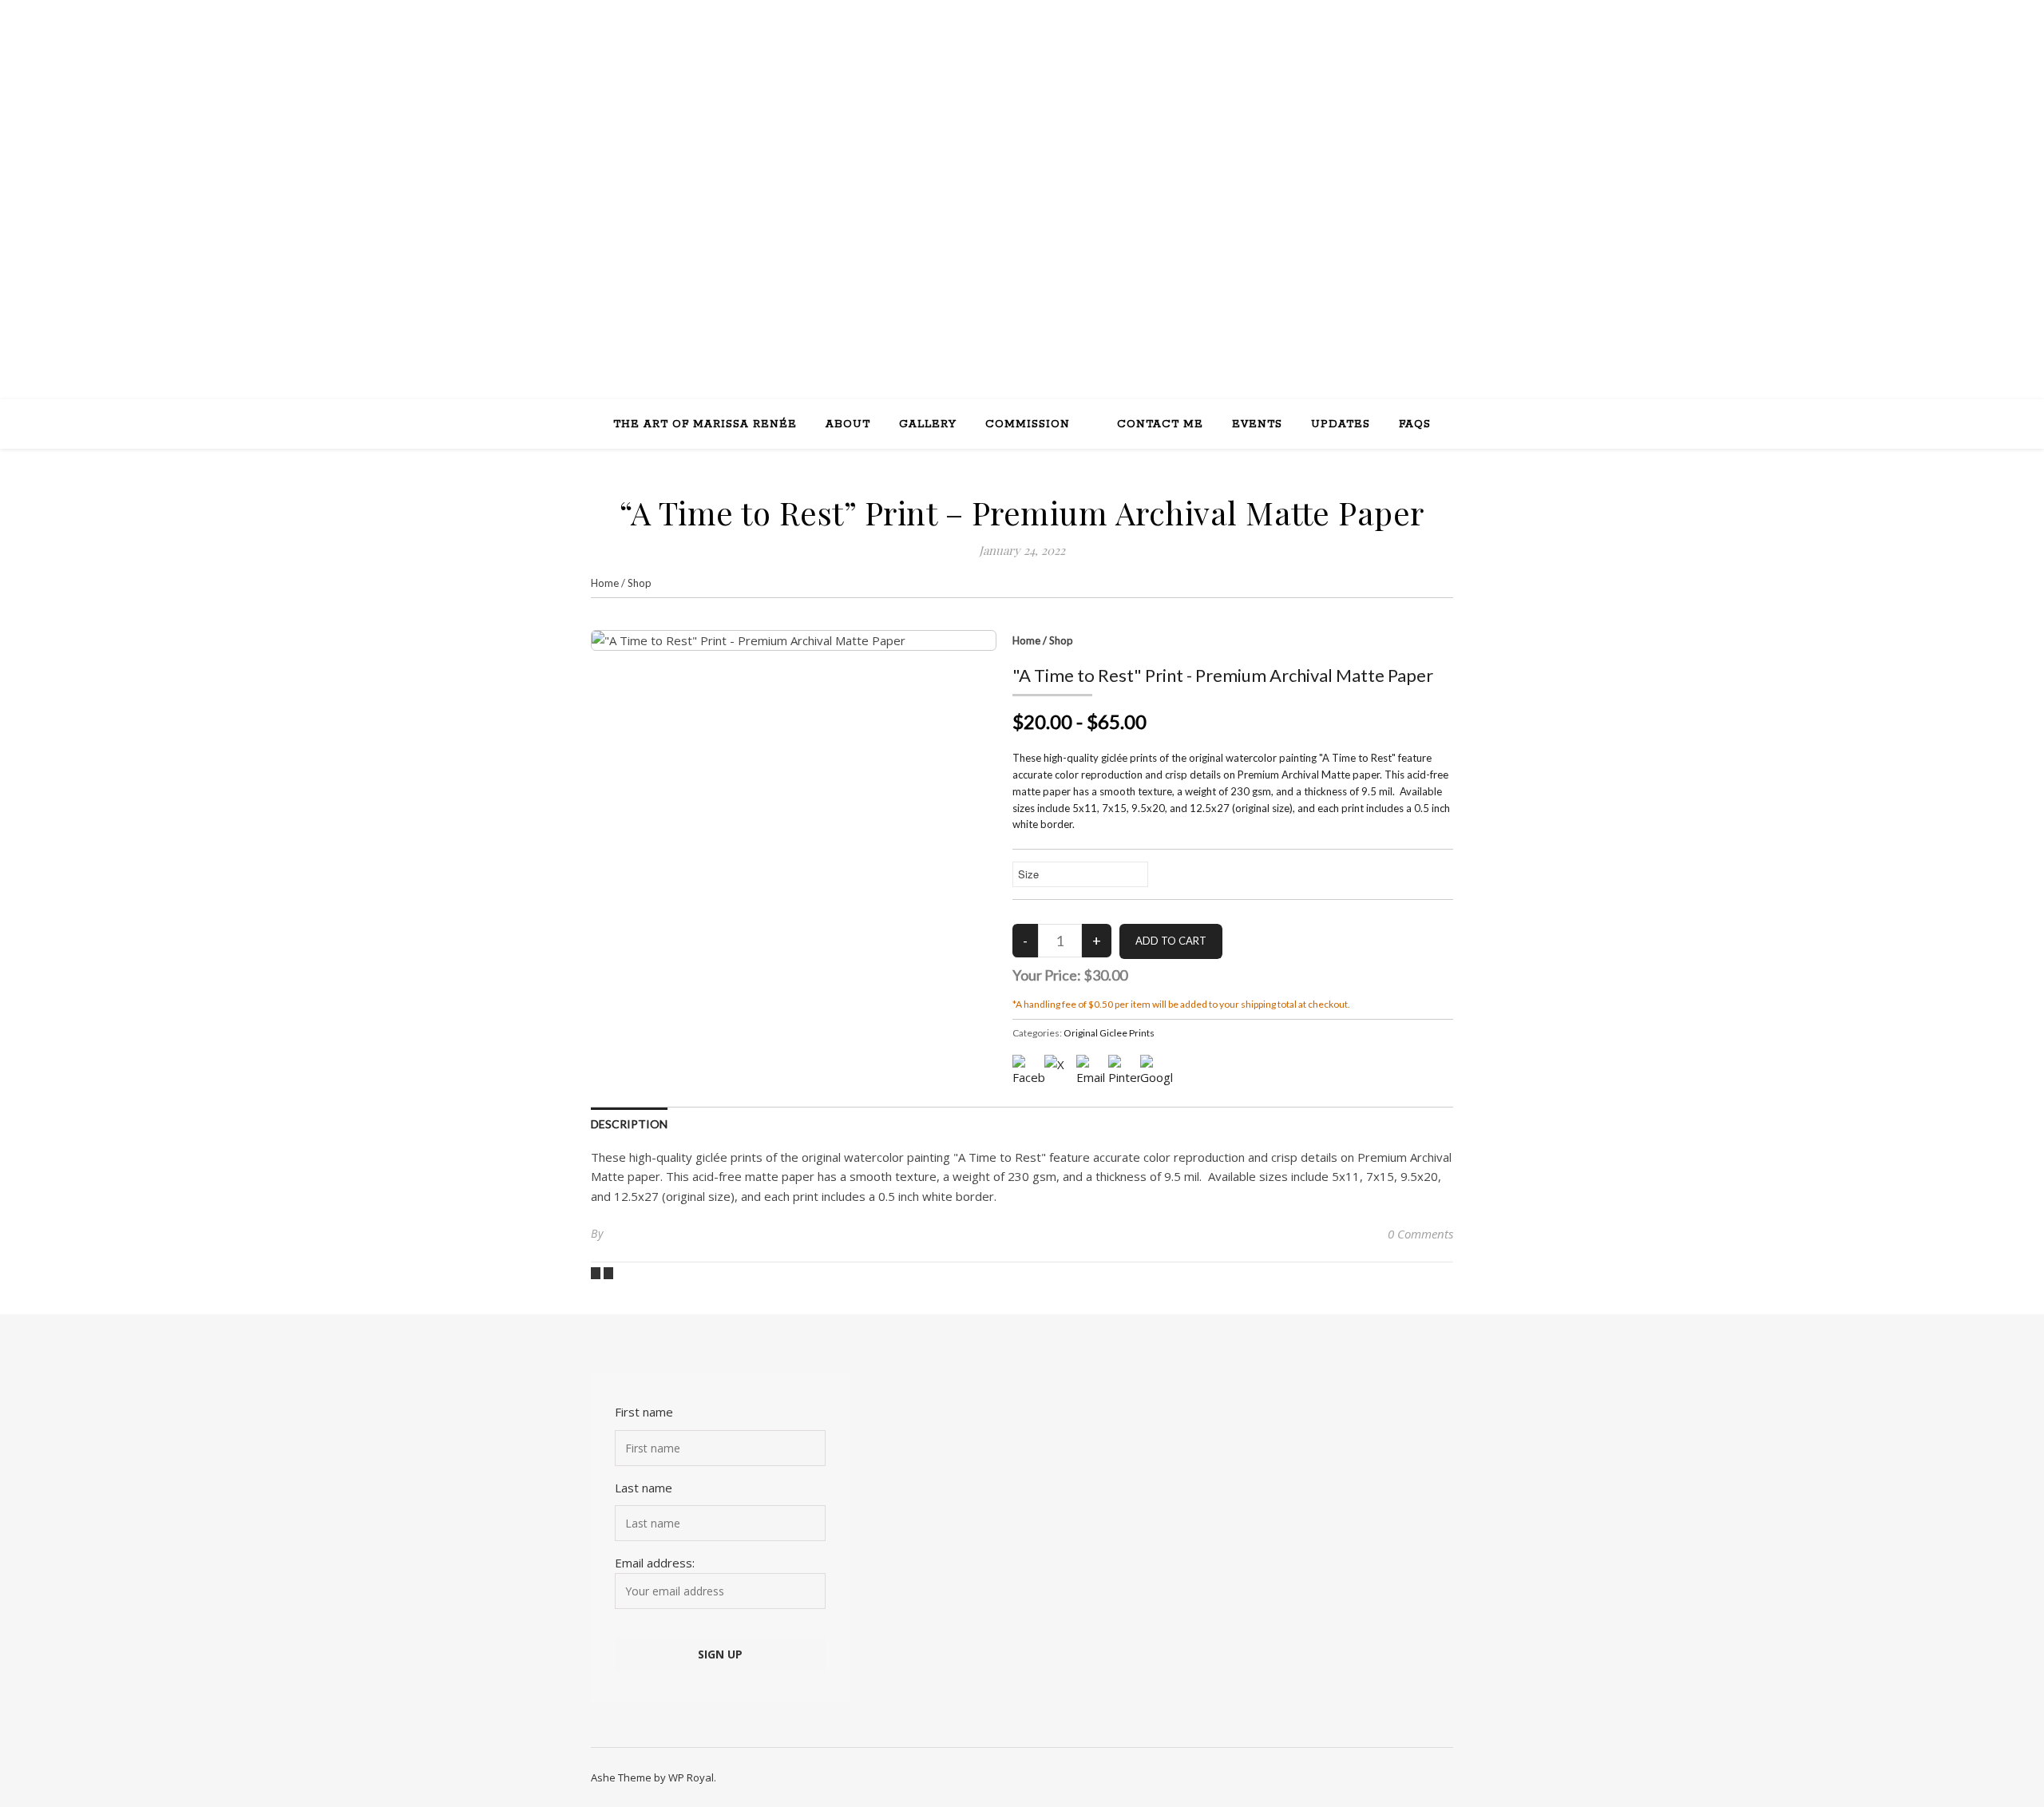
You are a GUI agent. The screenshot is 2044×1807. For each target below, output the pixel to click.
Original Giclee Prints (1109, 1033)
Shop (640, 583)
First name (644, 1412)
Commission (1028, 424)
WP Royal (691, 1777)
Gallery (928, 424)
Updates (1341, 424)
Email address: (655, 1563)
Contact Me (1160, 424)
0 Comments (1420, 1234)
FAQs (1415, 424)
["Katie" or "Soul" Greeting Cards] (597, 1272)
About (848, 424)
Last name (644, 1488)
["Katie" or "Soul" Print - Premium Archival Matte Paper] (608, 1272)
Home (605, 583)
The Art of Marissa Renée (705, 424)
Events (1257, 424)
